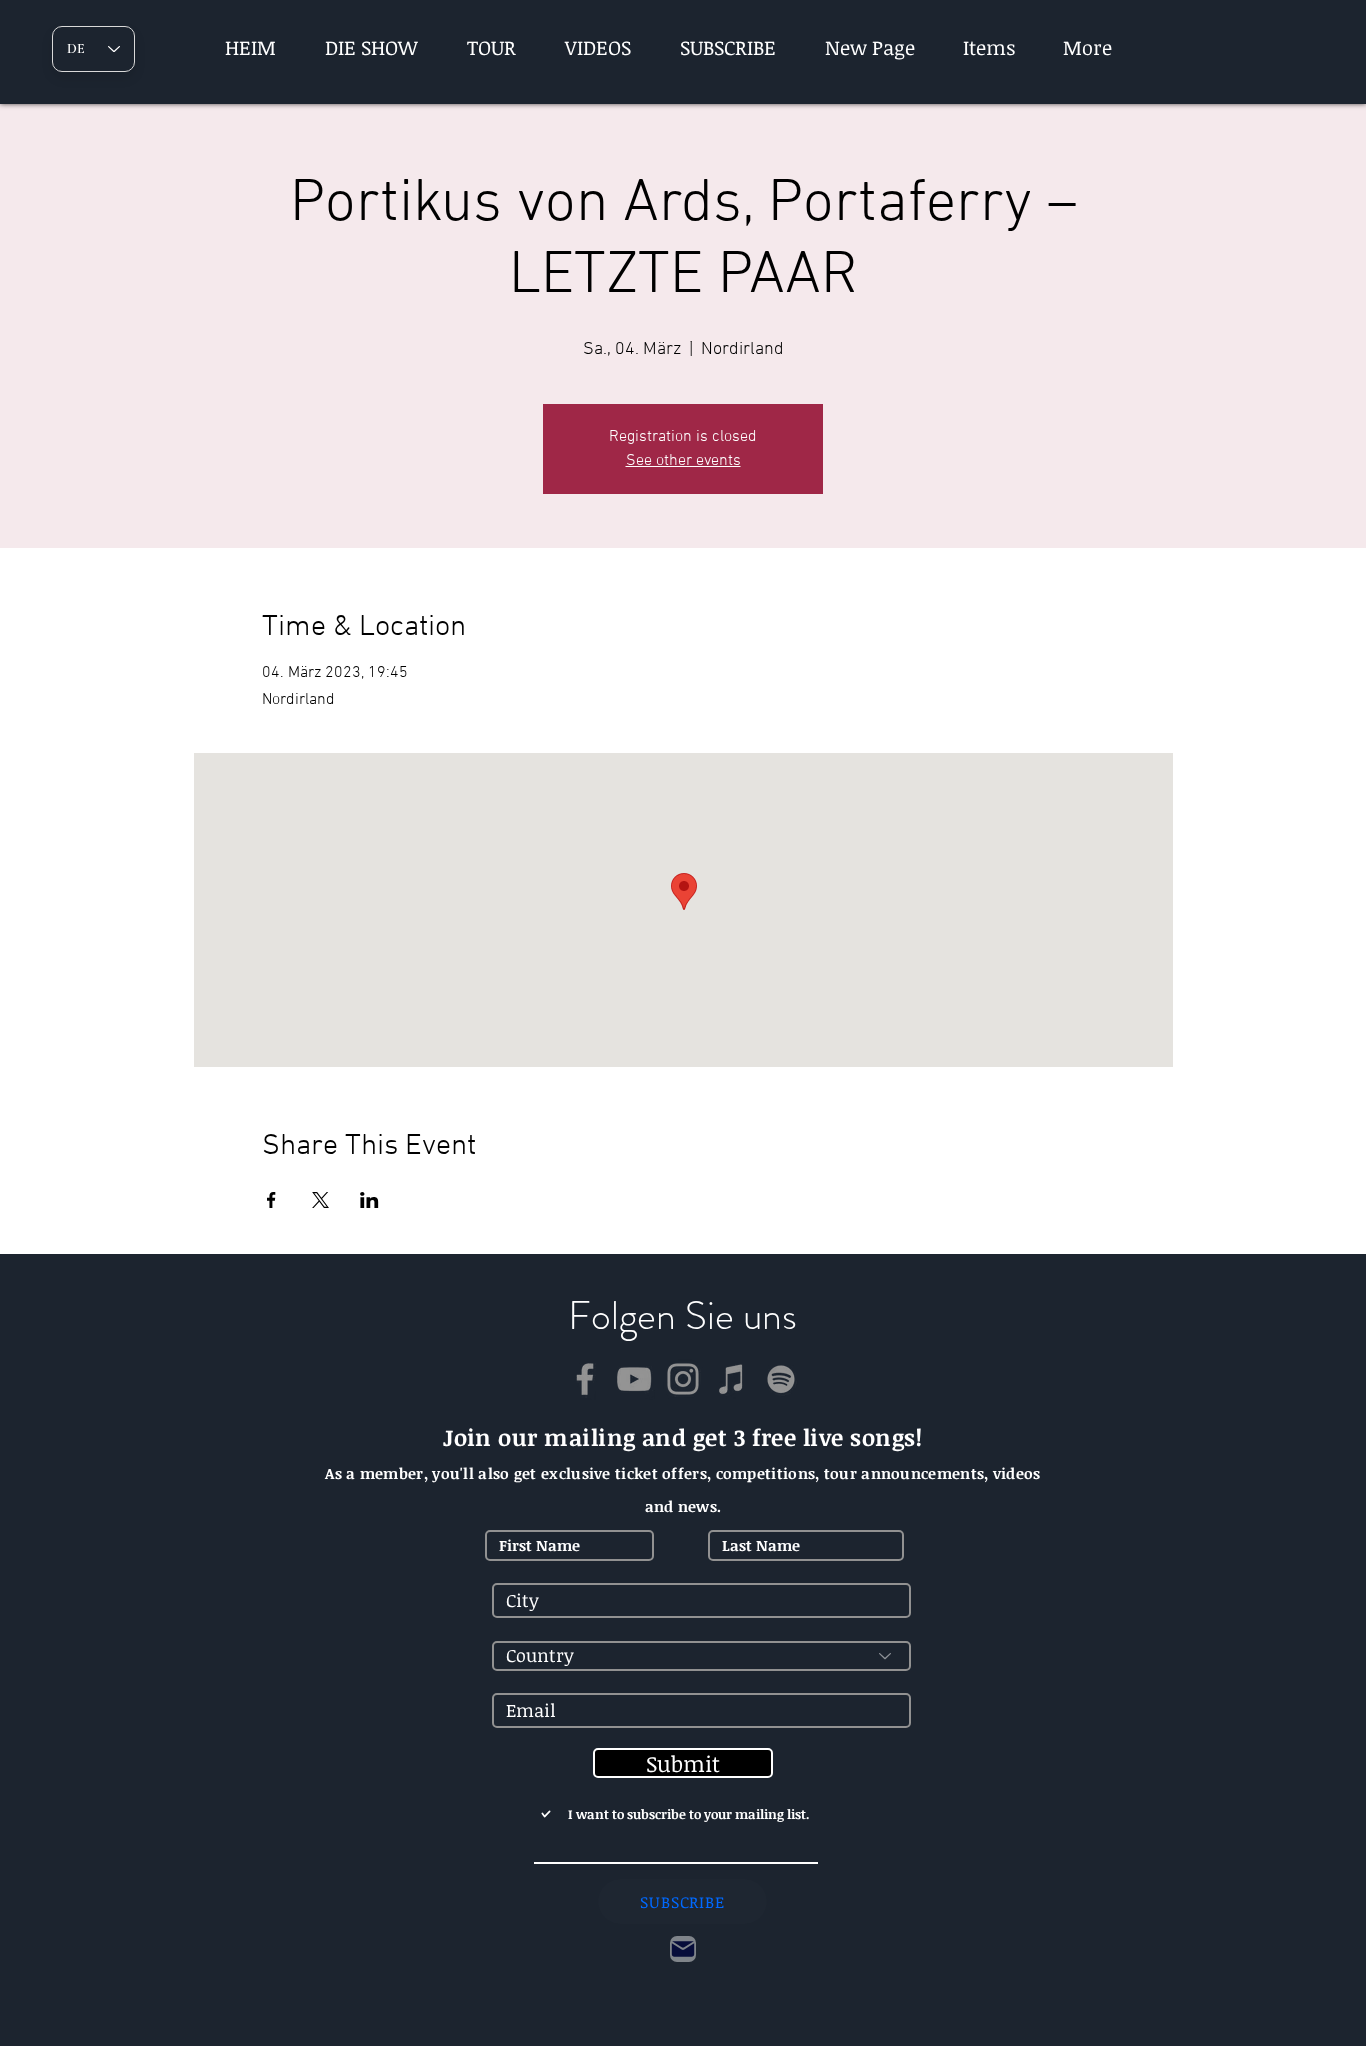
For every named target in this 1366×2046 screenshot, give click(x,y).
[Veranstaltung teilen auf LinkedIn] (369, 1200)
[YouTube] (634, 1379)
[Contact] (683, 1949)
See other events (683, 461)
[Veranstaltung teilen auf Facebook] (271, 1200)
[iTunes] (732, 1379)
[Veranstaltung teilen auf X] (320, 1200)
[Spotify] (781, 1379)
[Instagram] (683, 1379)
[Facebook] (585, 1379)
